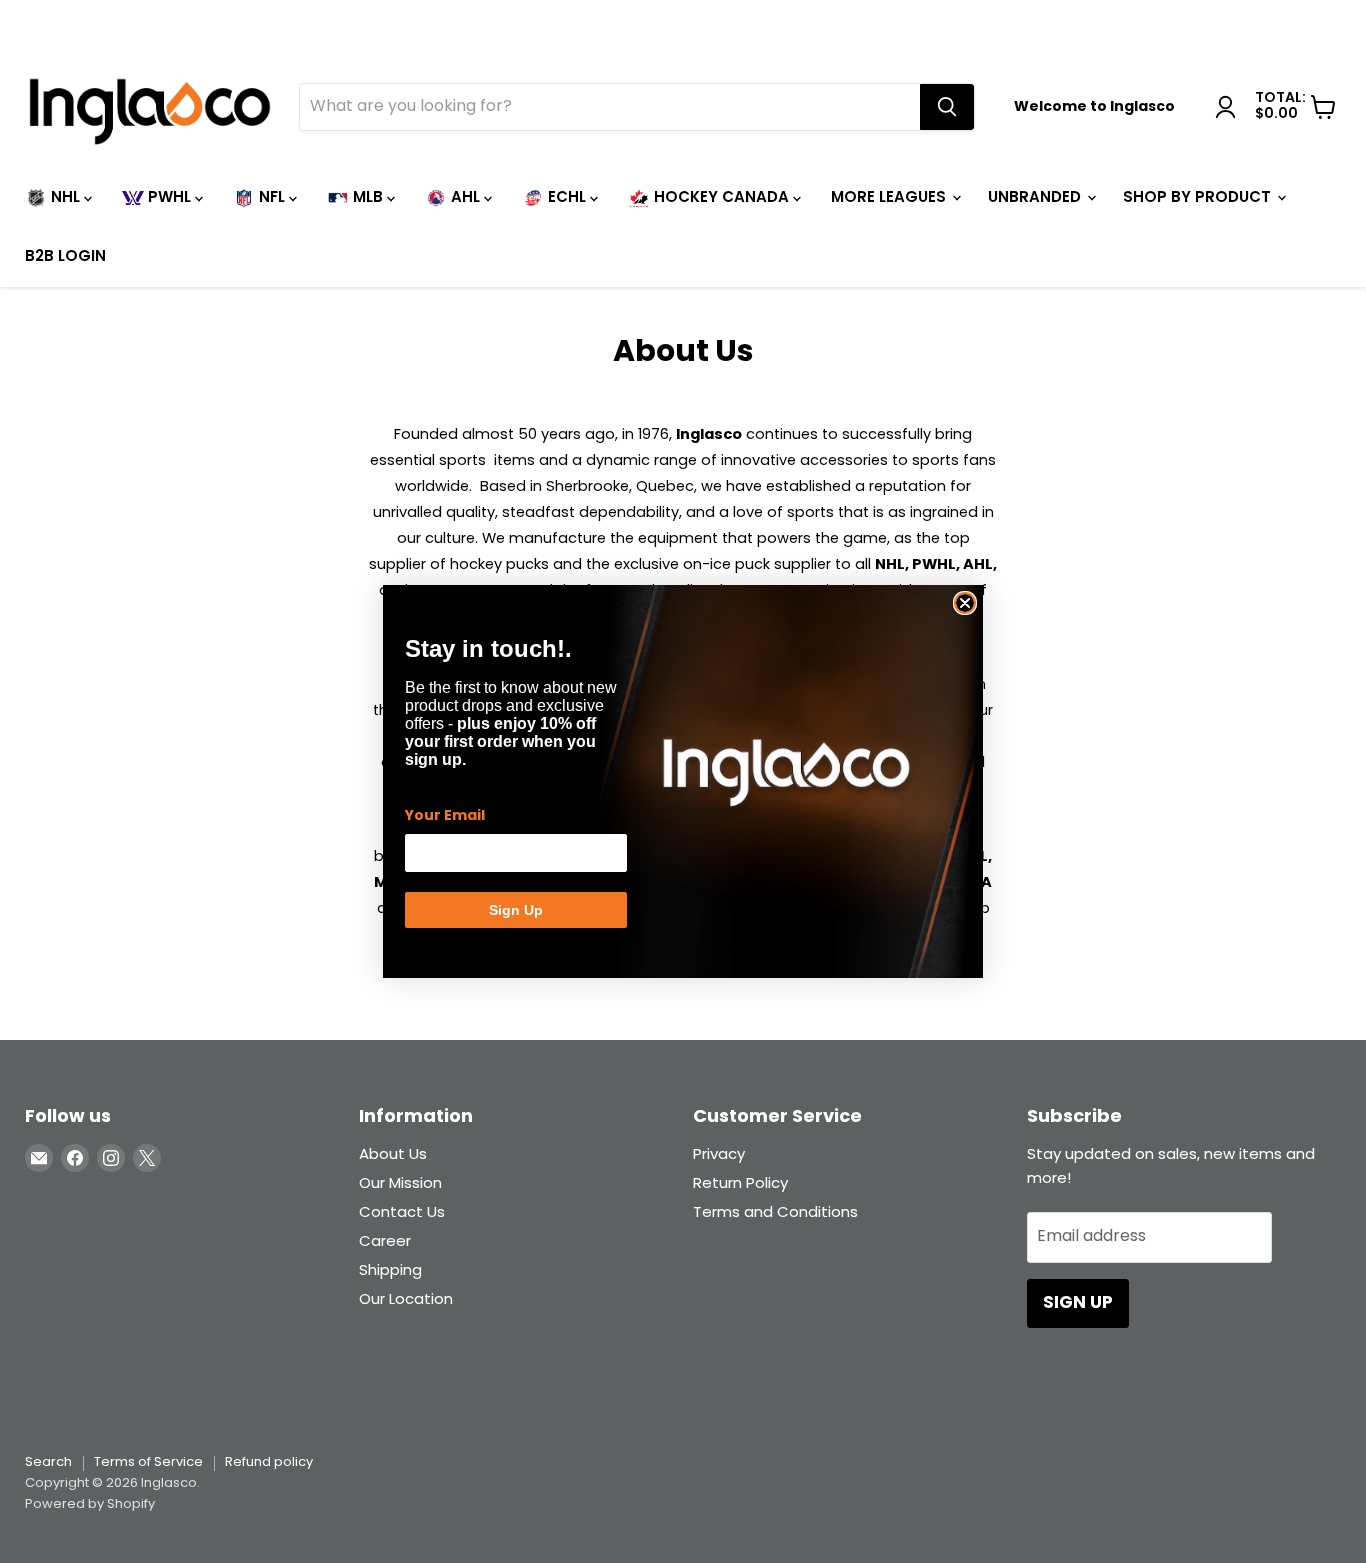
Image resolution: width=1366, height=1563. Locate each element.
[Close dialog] (965, 603)
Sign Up (516, 910)
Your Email (445, 816)
